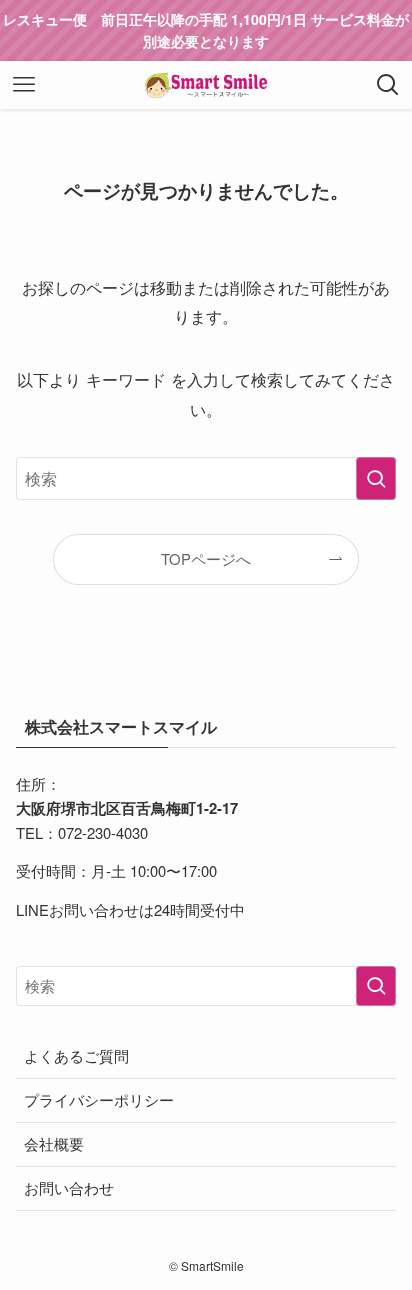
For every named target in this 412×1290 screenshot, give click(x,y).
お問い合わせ (69, 1187)
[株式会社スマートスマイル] (206, 85)
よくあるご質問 (76, 1055)
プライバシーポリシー (99, 1099)
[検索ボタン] (388, 85)
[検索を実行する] (376, 478)
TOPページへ (206, 558)
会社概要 (54, 1143)
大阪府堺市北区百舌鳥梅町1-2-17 (127, 808)
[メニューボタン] (24, 85)
